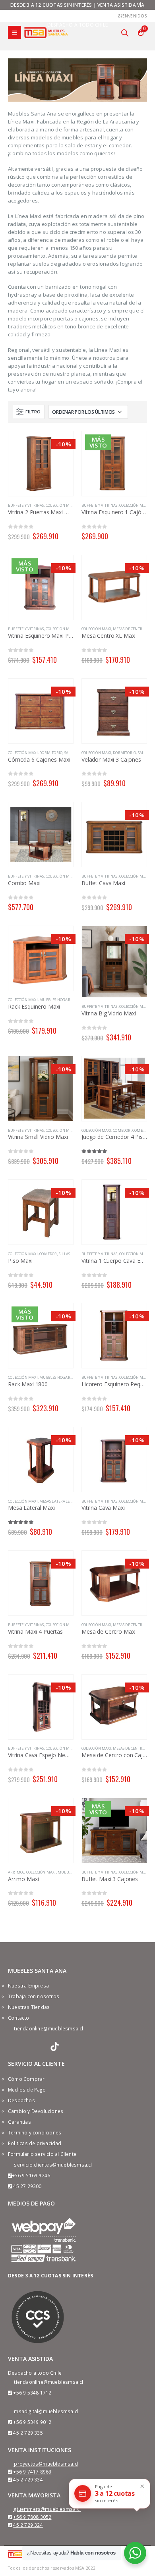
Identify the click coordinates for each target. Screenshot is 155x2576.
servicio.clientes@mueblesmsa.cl (53, 2165)
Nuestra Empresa (28, 1986)
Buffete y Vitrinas (26, 505)
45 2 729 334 (28, 2480)
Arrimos (16, 1872)
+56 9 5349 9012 (32, 2422)
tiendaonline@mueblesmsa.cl (48, 2028)
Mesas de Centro (129, 629)
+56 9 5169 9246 (31, 2175)
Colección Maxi (61, 505)
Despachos (21, 2100)
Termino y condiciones (35, 2132)
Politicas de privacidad (35, 2143)
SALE (69, 753)
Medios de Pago (27, 2090)
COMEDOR (122, 1130)
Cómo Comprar (26, 2079)
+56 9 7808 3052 (32, 2517)
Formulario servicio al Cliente (42, 2154)
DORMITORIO (51, 753)
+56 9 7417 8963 (32, 2472)
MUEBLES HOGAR (55, 1000)
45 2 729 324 (28, 2525)
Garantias (19, 2122)
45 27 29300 (27, 2186)
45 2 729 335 (28, 2433)
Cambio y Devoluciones (36, 2111)
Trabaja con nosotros (34, 1996)
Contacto (19, 2018)
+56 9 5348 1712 (32, 2393)
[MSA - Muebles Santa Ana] (46, 32)
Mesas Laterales (55, 1501)
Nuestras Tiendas (29, 2007)
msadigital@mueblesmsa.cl (46, 2411)
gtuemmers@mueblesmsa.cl (47, 2509)
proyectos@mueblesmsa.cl (46, 2464)
